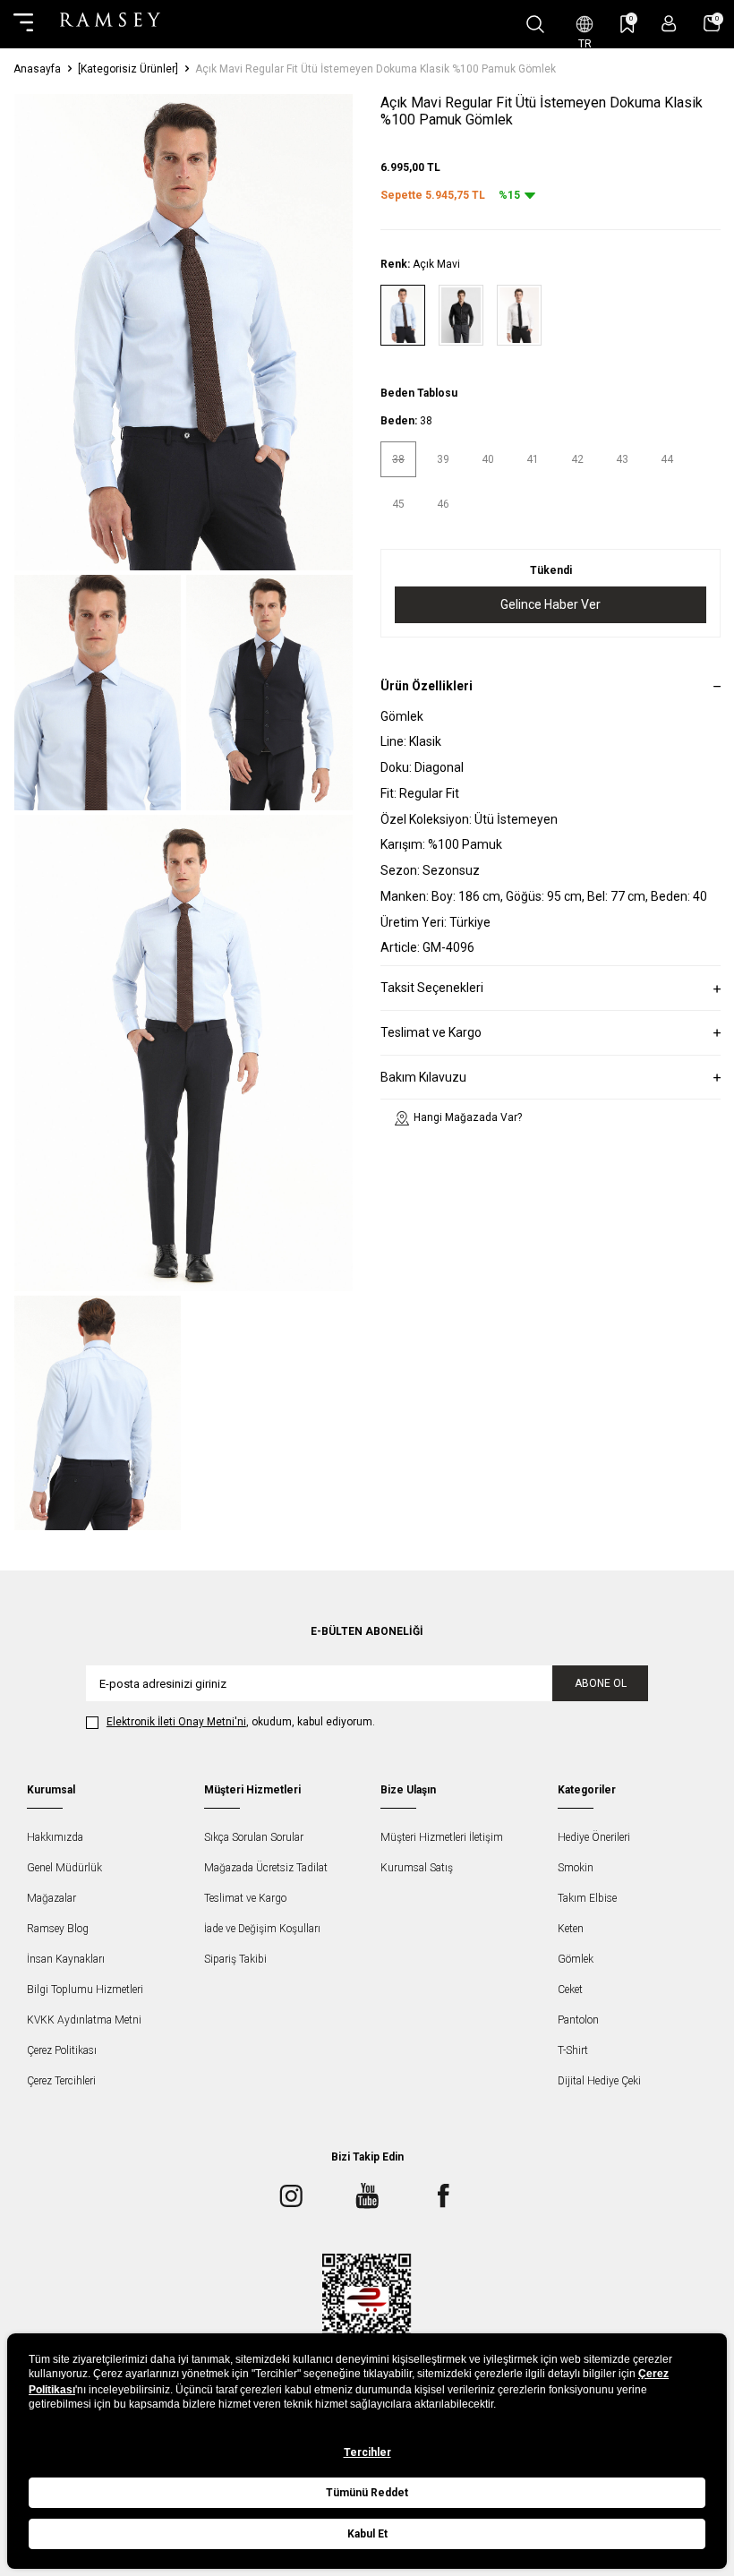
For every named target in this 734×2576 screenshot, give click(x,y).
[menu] (23, 24)
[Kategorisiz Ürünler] (128, 69)
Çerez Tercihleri (61, 2081)
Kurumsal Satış (417, 1868)
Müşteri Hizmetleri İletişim (442, 1837)
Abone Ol (601, 1683)
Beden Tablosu (419, 393)
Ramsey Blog (58, 1929)
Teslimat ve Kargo (245, 1898)
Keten (571, 1929)
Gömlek (576, 1959)
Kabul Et (367, 2534)
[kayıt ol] (669, 24)
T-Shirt (573, 2050)
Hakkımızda (55, 1837)
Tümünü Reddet (367, 2493)
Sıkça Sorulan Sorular (254, 1837)
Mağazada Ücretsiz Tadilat (266, 1868)
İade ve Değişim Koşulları (262, 1929)
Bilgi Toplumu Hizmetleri (85, 1990)
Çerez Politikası (62, 2050)
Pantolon (578, 2020)
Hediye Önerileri (594, 1837)
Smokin (576, 1868)
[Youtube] (367, 2195)
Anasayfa (37, 69)
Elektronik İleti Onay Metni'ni (176, 1722)
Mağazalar (51, 1898)
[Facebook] (443, 2195)
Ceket (570, 1990)
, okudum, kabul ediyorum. (241, 1722)
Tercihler (367, 2452)
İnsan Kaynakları (66, 1959)
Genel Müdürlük (64, 1868)
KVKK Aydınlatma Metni (84, 2020)
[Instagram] (291, 2195)
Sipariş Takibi (235, 1959)
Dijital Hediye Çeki (599, 2081)
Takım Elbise (587, 1898)
